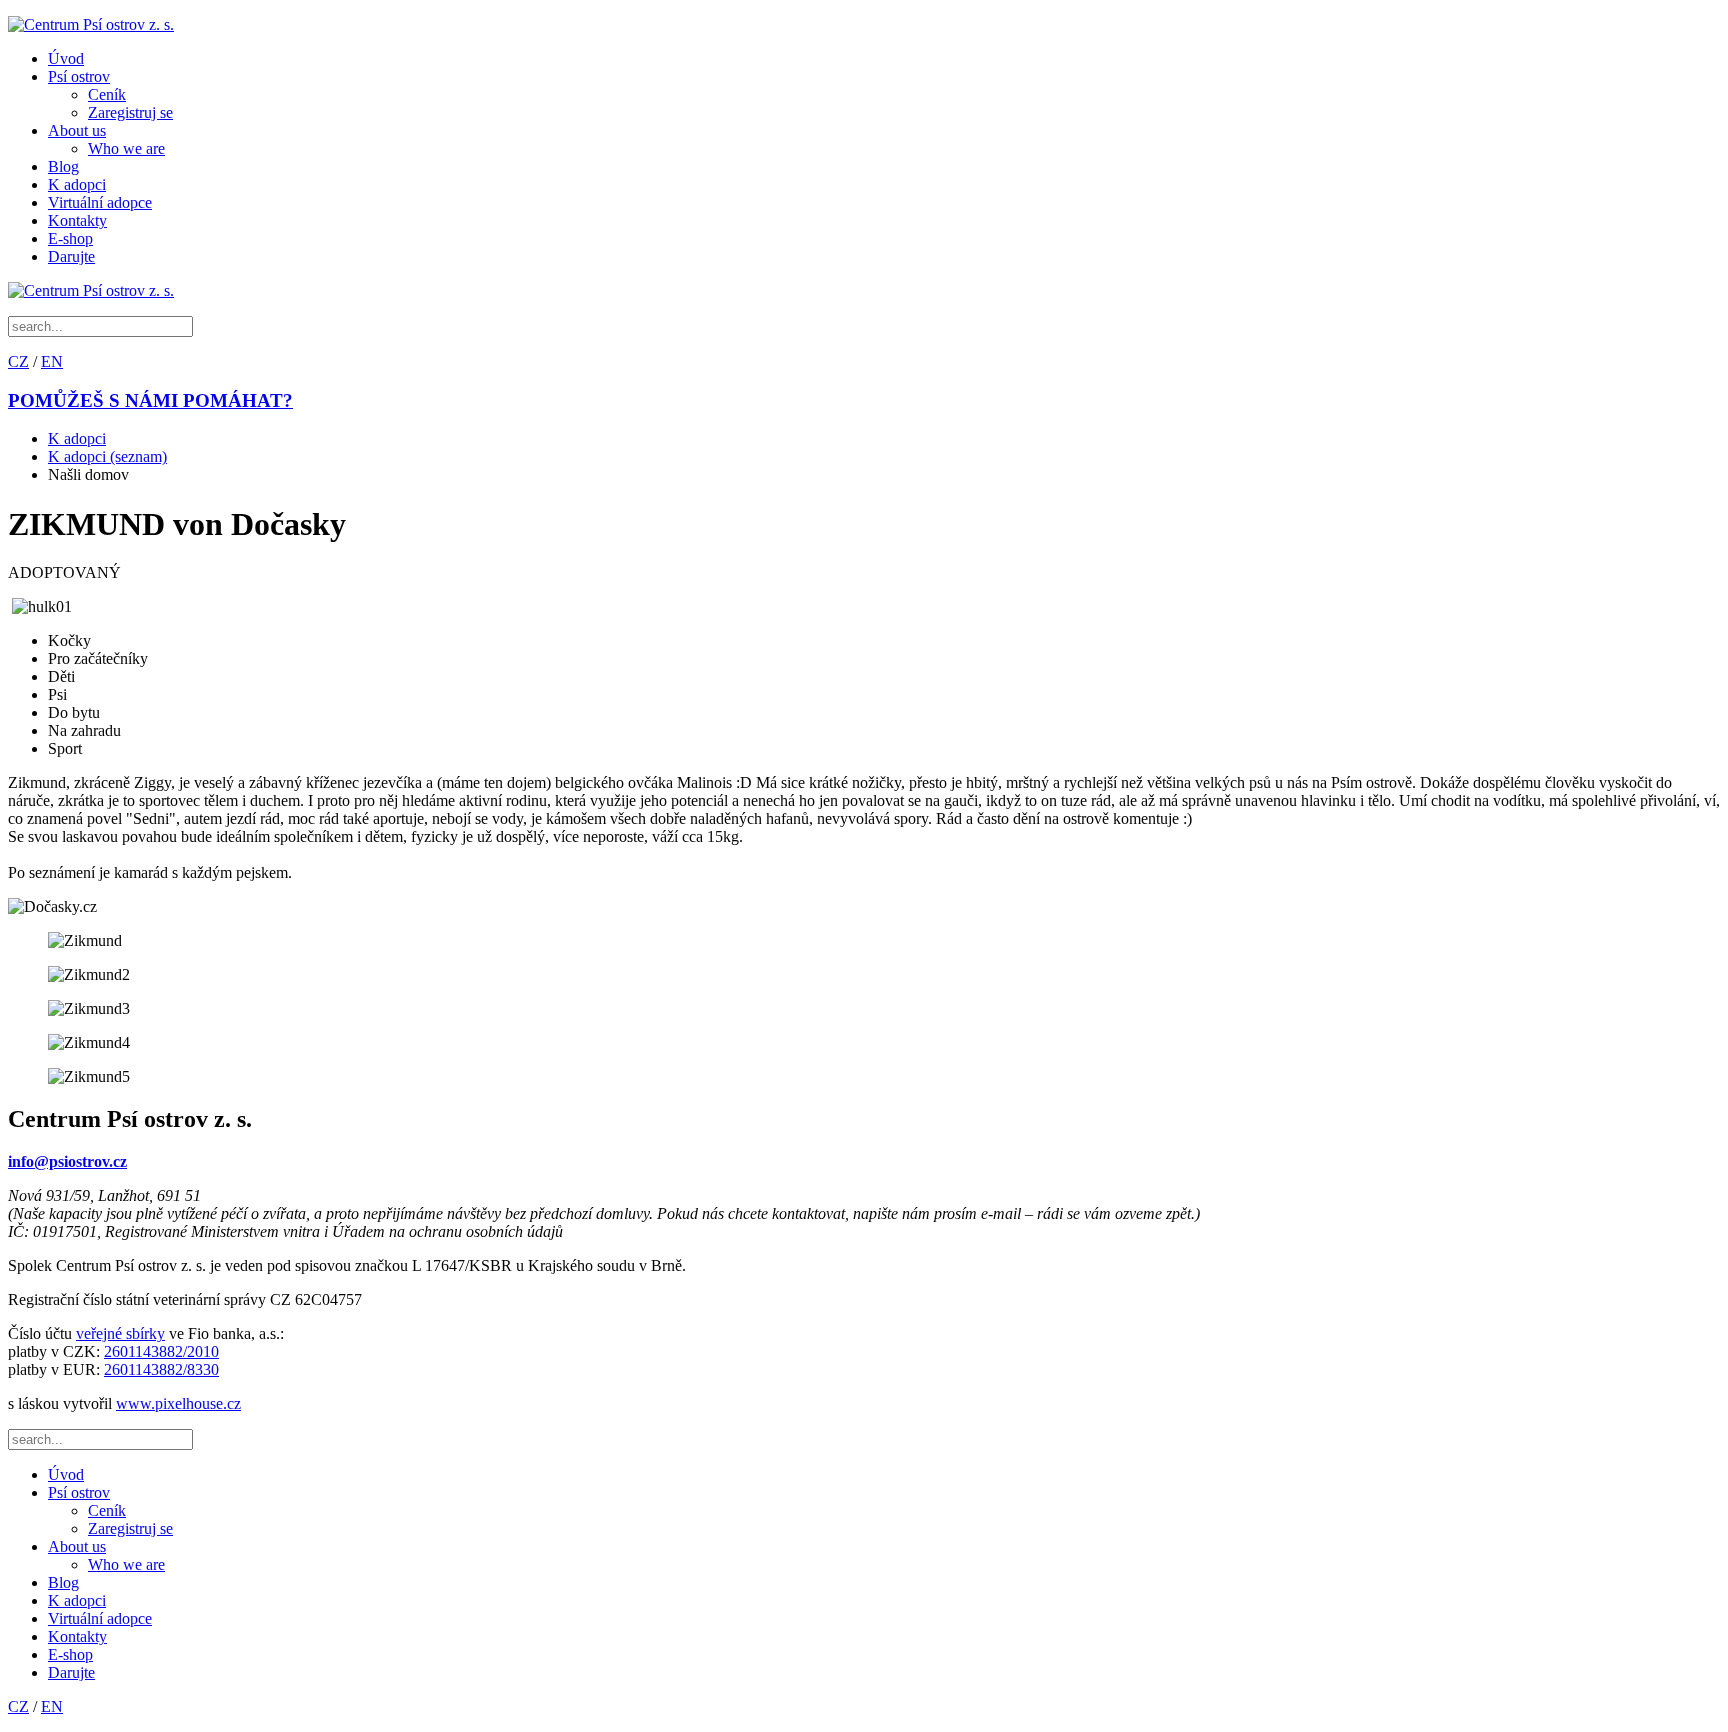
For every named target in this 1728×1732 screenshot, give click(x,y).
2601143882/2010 (161, 1351)
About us (77, 130)
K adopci (77, 184)
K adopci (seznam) (107, 456)
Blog (63, 166)
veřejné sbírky (120, 1333)
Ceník (107, 94)
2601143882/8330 (161, 1369)
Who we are (126, 148)
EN (52, 361)
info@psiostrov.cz (67, 1161)
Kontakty (77, 220)
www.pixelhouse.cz (178, 1403)
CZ (18, 361)
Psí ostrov (79, 76)
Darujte (71, 256)
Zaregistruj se (130, 112)
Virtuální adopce (100, 202)
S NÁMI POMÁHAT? (150, 400)
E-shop (70, 238)
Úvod (66, 58)
